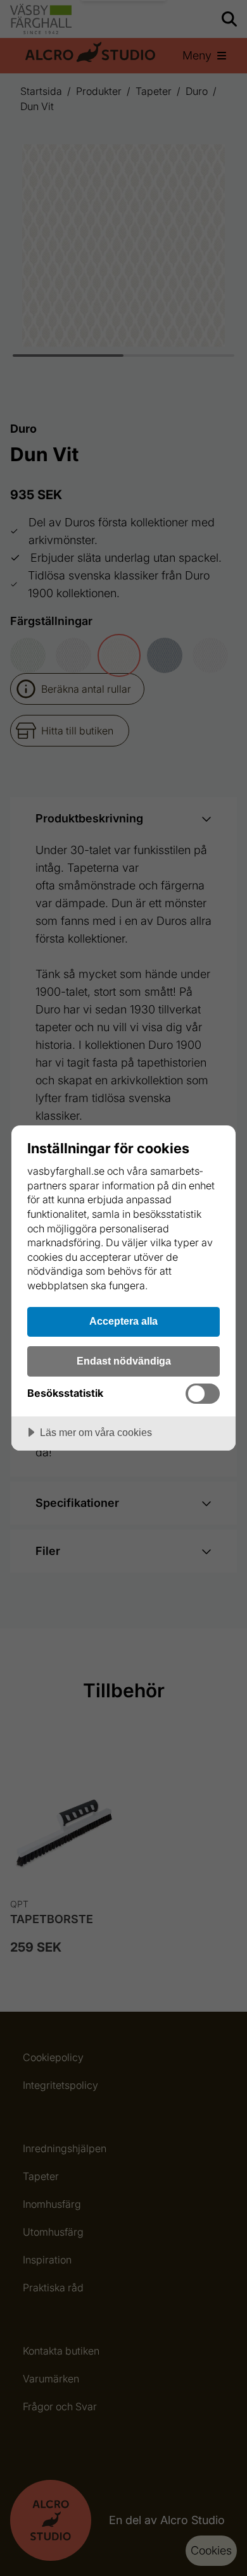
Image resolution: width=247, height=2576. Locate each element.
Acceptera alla (123, 1321)
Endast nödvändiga (124, 1361)
